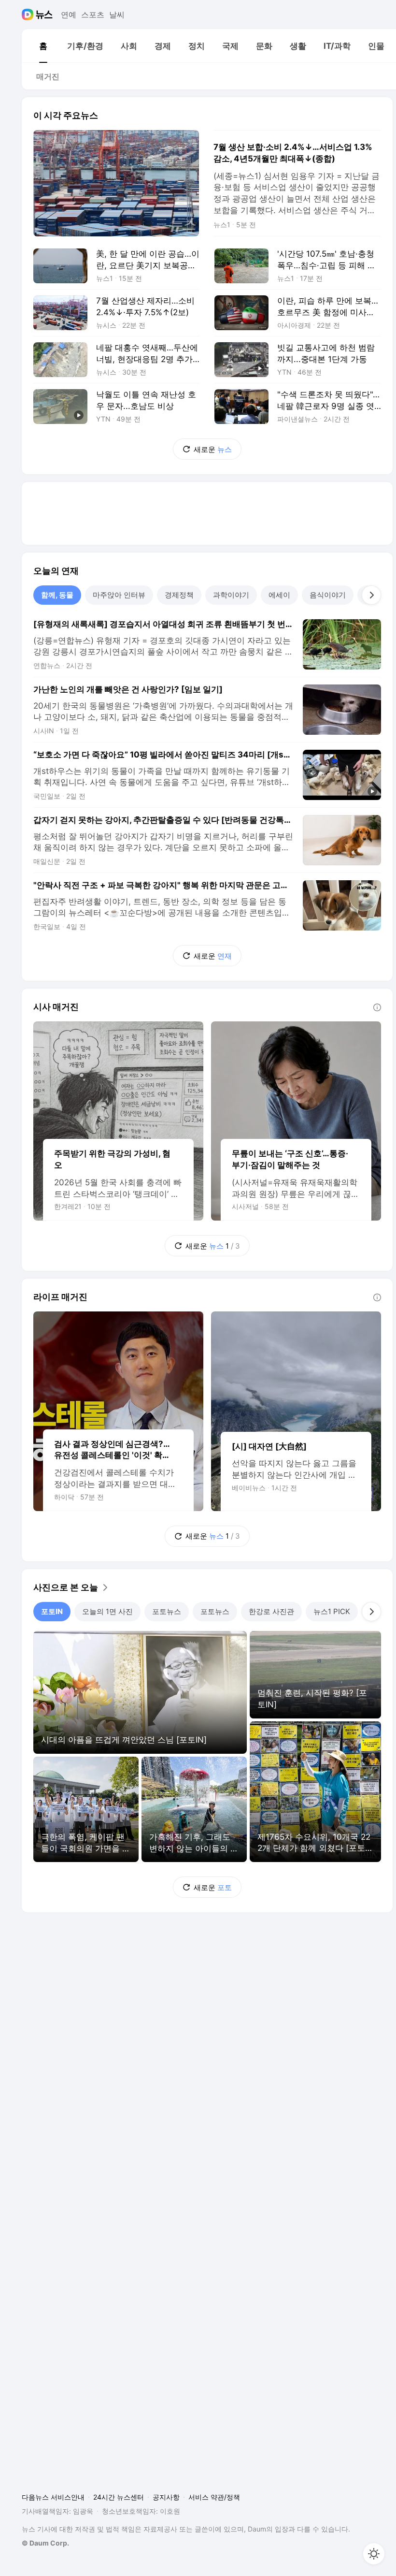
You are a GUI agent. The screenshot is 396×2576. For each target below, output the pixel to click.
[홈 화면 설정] (374, 2554)
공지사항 (166, 2497)
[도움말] (377, 1007)
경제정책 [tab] (179, 595)
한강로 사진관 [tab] (271, 1611)
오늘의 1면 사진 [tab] (107, 1611)
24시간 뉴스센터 (119, 2497)
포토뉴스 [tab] (167, 1611)
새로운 (213, 449)
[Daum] (29, 15)
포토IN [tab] (52, 1611)
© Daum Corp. (45, 2543)
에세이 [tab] (279, 595)
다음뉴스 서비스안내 (53, 2497)
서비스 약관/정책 (214, 2497)
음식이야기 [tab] (328, 595)
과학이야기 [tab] (231, 595)
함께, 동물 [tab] (57, 595)
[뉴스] (44, 15)
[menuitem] (43, 46)
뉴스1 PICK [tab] (332, 1611)
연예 (69, 15)
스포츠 (93, 15)
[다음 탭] (371, 595)
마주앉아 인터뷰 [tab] (119, 595)
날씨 (117, 15)
